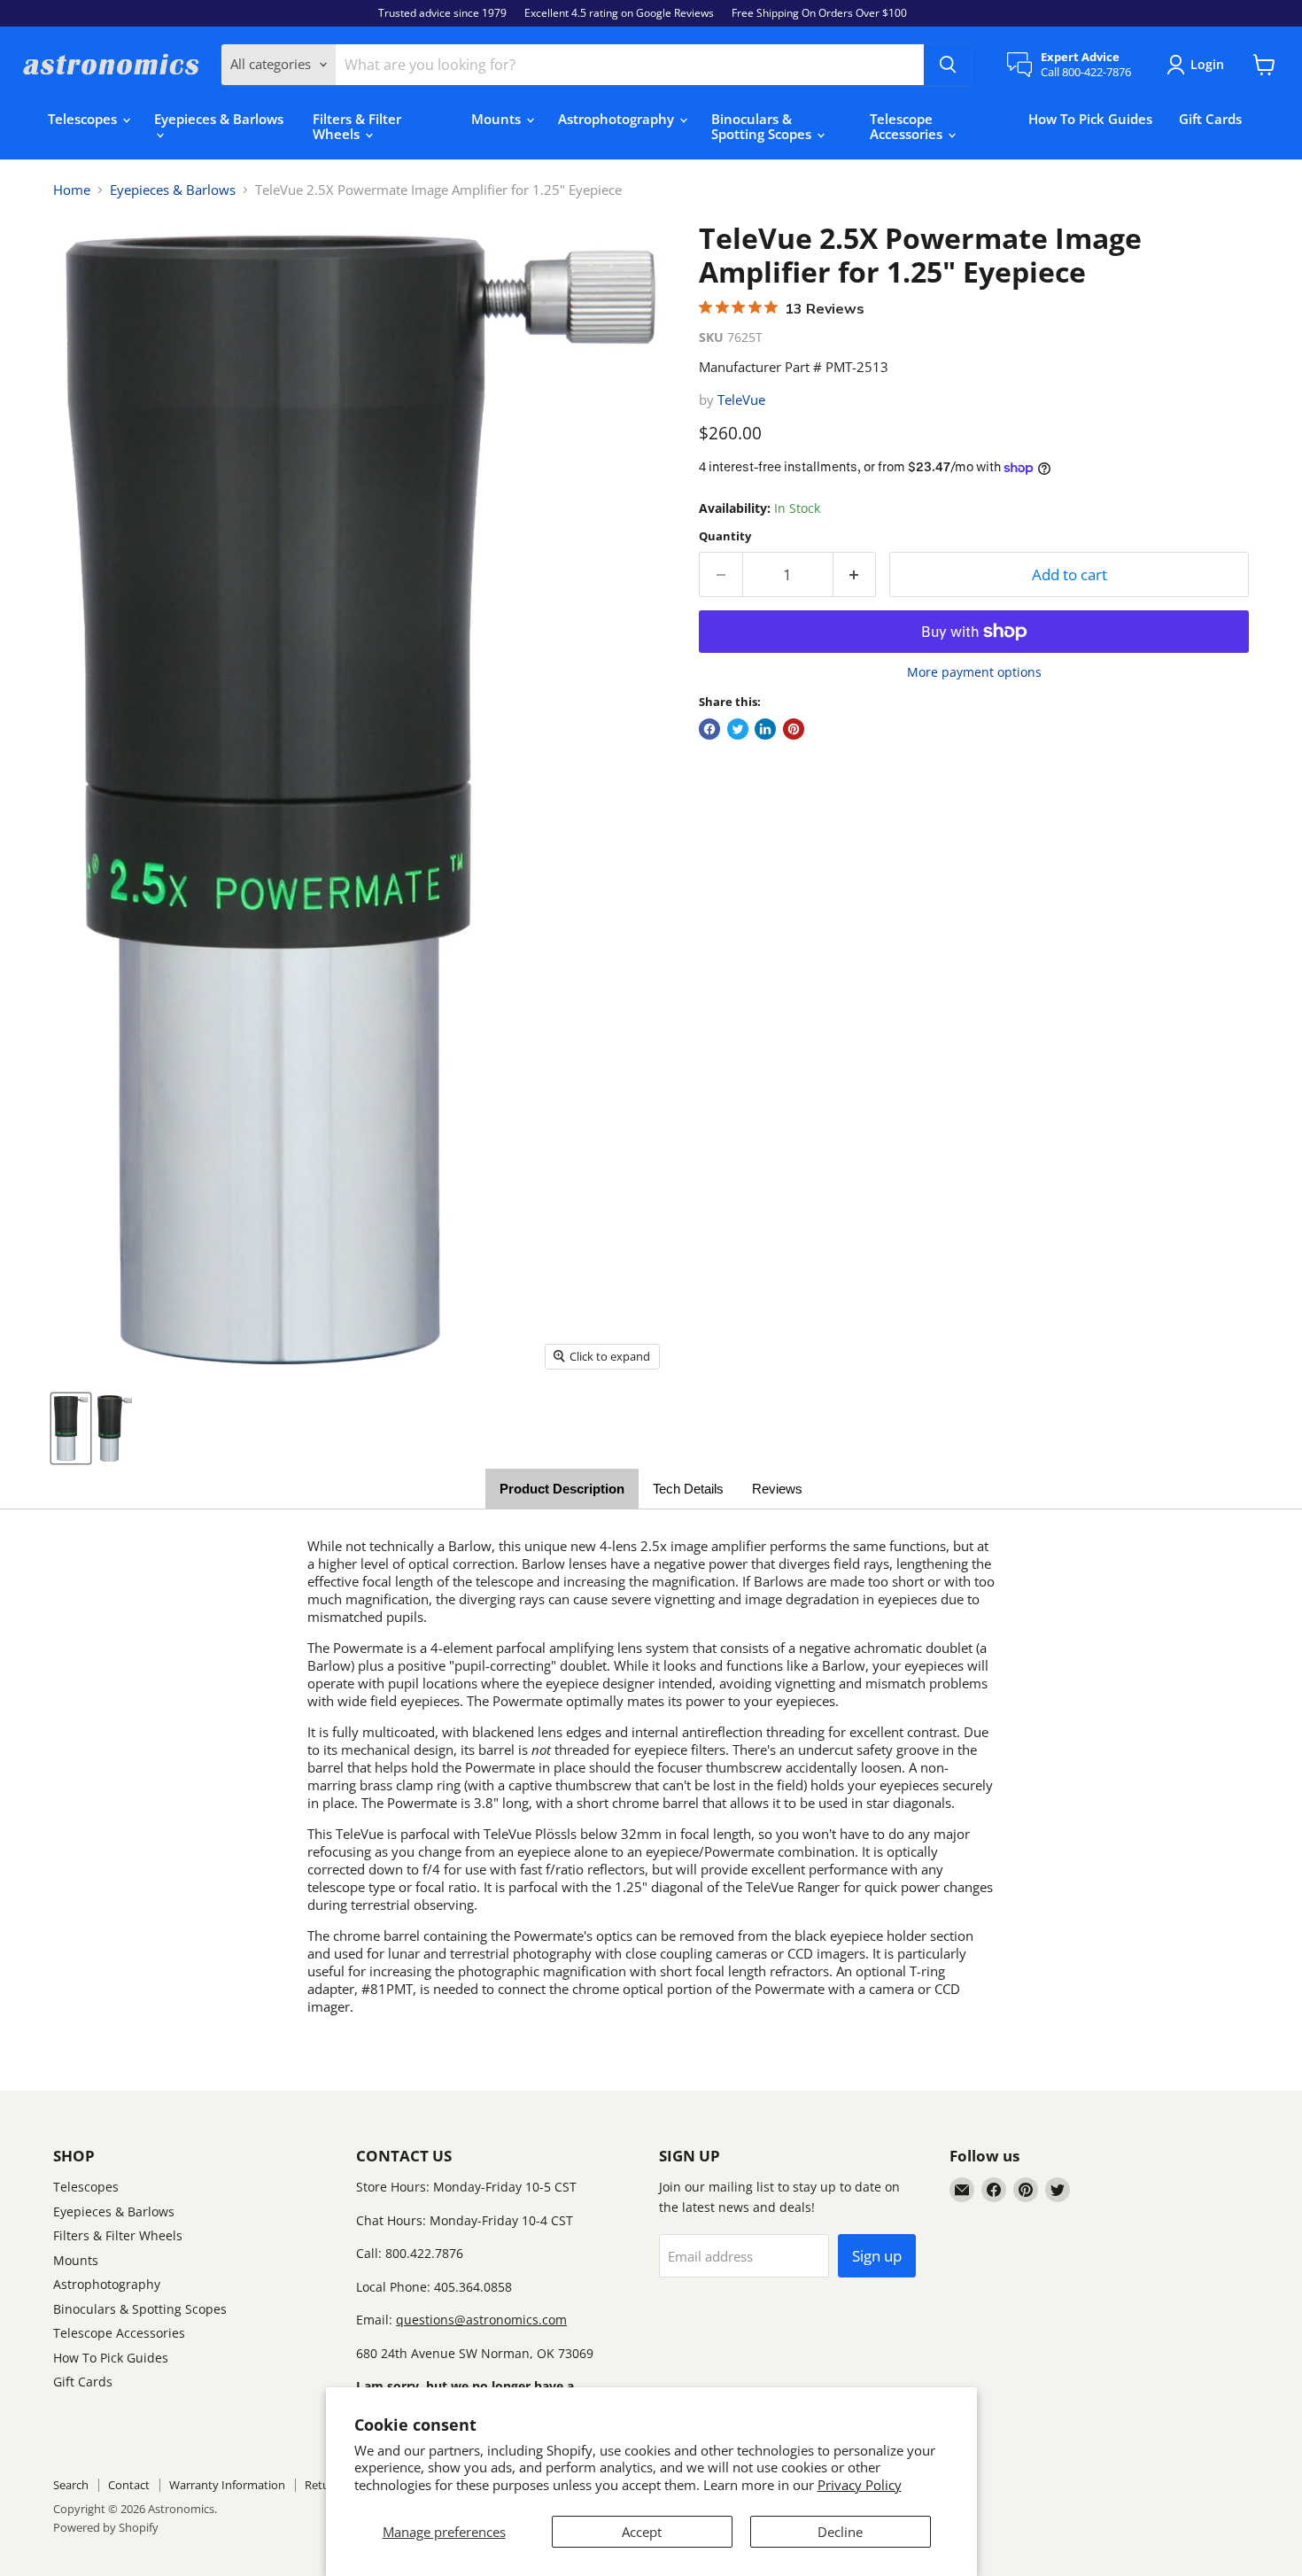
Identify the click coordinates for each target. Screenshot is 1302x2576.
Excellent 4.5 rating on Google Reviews (619, 13)
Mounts (498, 119)
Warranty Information (227, 2485)
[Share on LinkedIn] (765, 729)
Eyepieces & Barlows (219, 119)
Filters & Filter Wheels (357, 126)
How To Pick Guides (1090, 119)
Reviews (777, 1489)
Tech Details (688, 1489)
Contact (129, 2485)
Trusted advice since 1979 (442, 13)
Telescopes (84, 119)
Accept (642, 2532)
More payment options (974, 672)
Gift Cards (1210, 119)
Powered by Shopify (106, 2527)
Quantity (725, 536)
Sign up (877, 2256)
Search (71, 2485)
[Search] (948, 65)
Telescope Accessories (908, 126)
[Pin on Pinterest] (794, 729)
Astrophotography (618, 119)
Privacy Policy (860, 2485)
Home (72, 190)
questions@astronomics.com (481, 2320)
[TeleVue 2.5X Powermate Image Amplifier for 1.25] (71, 1428)
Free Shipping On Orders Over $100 (819, 13)
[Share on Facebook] (709, 729)
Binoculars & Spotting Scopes (763, 126)
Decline (840, 2532)
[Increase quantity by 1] (855, 574)
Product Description (562, 1489)
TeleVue (741, 400)
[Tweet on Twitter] (738, 729)
